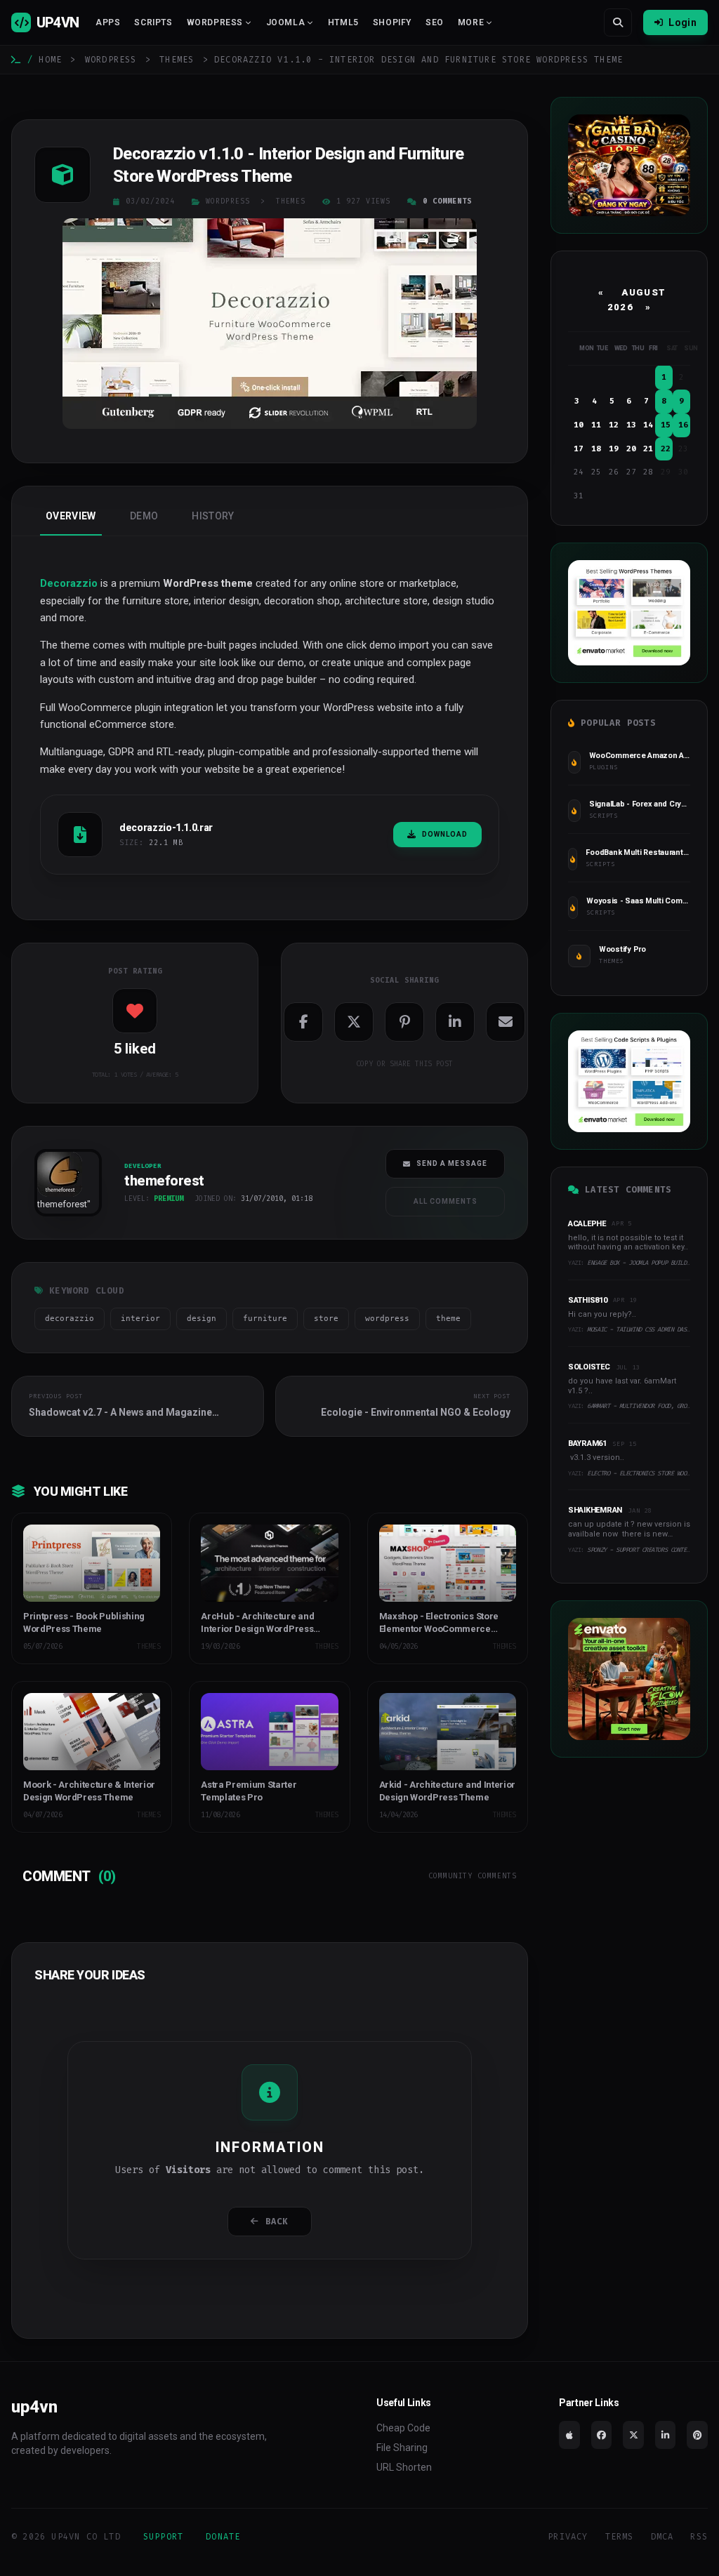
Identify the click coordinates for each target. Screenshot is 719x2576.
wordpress (387, 1319)
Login (682, 22)
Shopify (392, 22)
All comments (446, 1201)
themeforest (62, 1204)
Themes (177, 60)
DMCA (662, 2537)
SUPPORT (163, 2537)
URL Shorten (404, 2467)
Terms (620, 2537)
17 (579, 449)
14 (648, 425)
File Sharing (402, 2448)
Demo (144, 516)
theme (448, 1319)
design (202, 1319)
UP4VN (58, 22)
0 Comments (447, 201)
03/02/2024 (150, 201)
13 (631, 425)
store (326, 1319)
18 (596, 449)
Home (50, 60)
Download (445, 834)
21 (648, 449)
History (213, 516)
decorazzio (70, 1319)
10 (579, 425)
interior (140, 1319)
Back (277, 2222)
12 (614, 425)
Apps (108, 22)
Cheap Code (403, 2428)
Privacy (568, 2537)
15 (666, 425)
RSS (699, 2537)
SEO (435, 22)
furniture (265, 1319)
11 (596, 425)
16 (683, 425)
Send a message (452, 1163)
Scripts (153, 22)
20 (631, 449)
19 (614, 449)
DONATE (223, 2537)
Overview (71, 516)
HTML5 (343, 22)
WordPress (111, 60)
